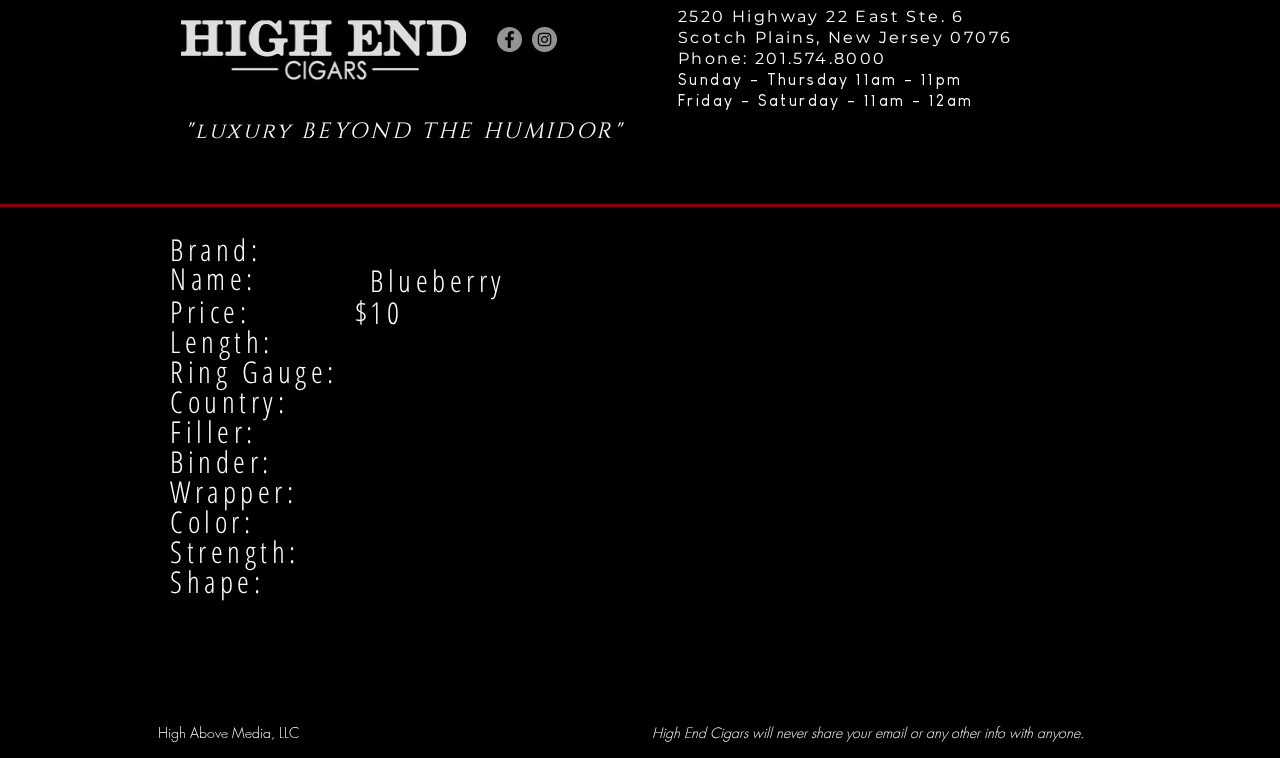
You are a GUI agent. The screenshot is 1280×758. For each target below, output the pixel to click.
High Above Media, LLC (228, 732)
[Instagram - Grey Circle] (544, 39)
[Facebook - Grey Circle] (509, 39)
